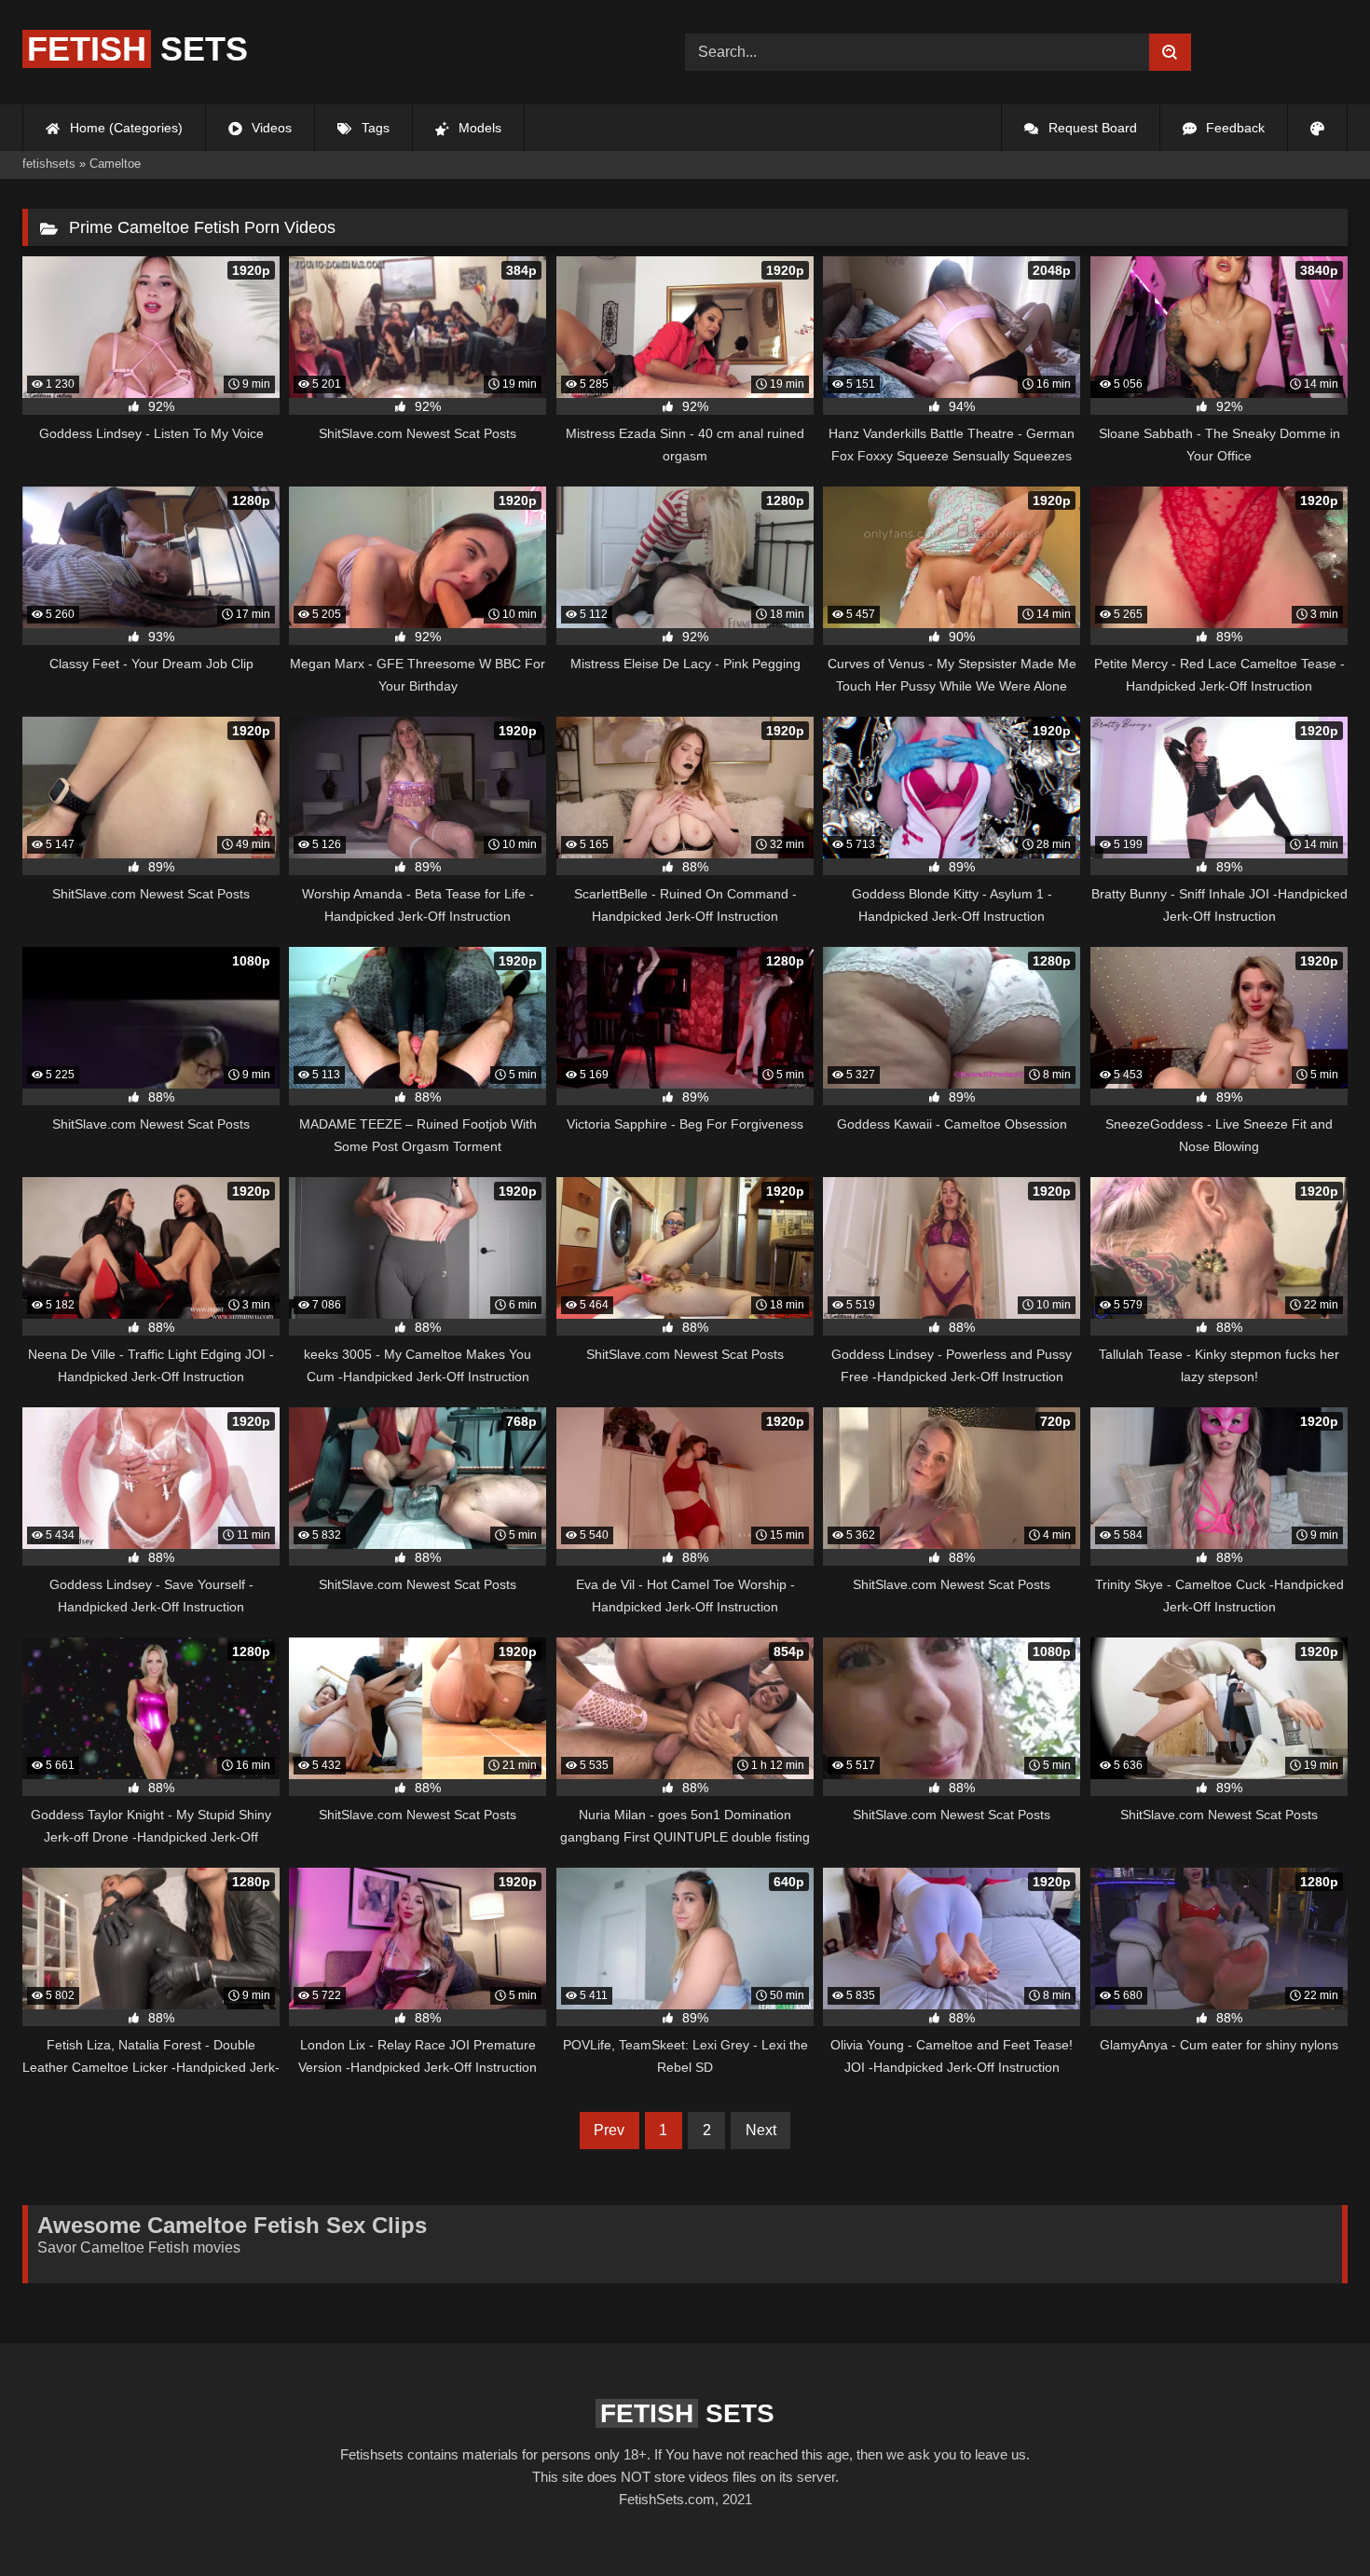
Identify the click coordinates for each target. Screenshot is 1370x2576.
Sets (137, 49)
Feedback (1233, 128)
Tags (374, 128)
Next (761, 2130)
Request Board (1091, 128)
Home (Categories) (124, 128)
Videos (270, 128)
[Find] (1170, 52)
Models (478, 128)
